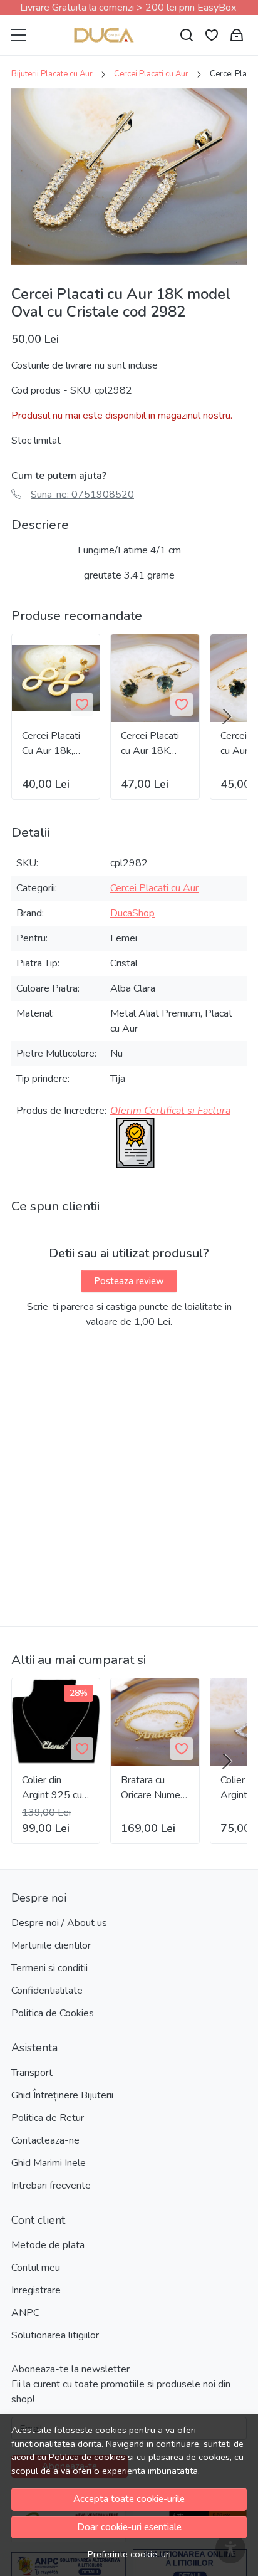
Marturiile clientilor (51, 1945)
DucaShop (132, 913)
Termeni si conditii (49, 1968)
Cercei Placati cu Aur (151, 74)
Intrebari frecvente (51, 2186)
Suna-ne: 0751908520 (82, 495)
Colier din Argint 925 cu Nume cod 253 (55, 1788)
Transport (32, 2073)
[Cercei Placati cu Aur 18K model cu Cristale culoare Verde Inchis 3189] (155, 678)
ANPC (25, 2313)
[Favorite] (212, 35)
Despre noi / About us (59, 1923)
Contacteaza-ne (45, 2140)
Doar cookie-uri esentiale (129, 2527)
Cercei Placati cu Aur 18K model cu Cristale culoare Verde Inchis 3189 (154, 744)
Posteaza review (129, 1281)
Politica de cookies (87, 2457)
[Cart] (237, 35)
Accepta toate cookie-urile (129, 2499)
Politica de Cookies (53, 2013)
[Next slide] (227, 716)
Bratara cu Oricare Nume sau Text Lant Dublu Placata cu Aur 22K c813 (151, 1788)
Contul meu (36, 2268)
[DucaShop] (104, 35)
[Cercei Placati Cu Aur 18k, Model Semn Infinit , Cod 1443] (56, 678)
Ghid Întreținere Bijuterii (62, 2095)
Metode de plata (48, 2245)
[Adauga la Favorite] (82, 704)
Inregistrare (36, 2290)
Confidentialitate (47, 1991)
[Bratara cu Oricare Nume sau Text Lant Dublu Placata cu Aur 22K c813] (155, 1722)
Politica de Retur (48, 2118)
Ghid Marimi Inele (49, 2163)
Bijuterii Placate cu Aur (52, 74)
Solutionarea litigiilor (55, 2335)
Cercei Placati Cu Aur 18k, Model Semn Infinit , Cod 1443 (51, 744)
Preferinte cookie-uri (129, 2554)
